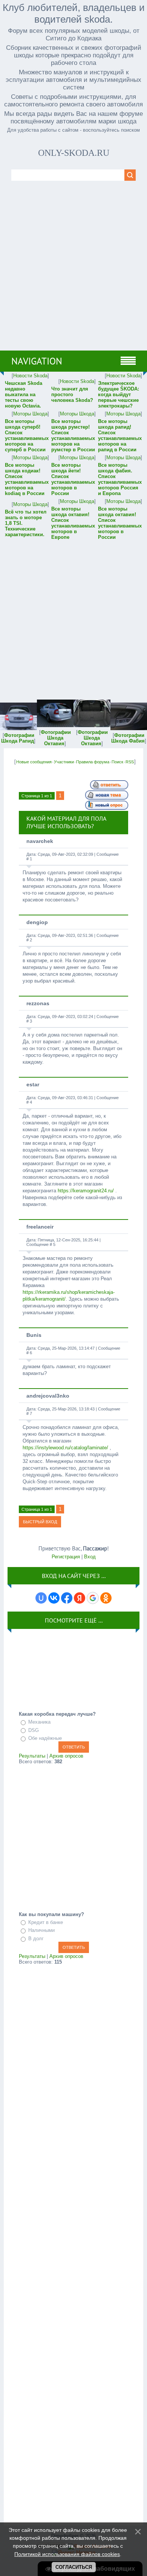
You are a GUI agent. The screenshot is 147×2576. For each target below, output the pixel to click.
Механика (39, 1722)
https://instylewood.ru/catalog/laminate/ (65, 1448)
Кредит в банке (46, 1922)
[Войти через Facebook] (67, 1598)
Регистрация (66, 1557)
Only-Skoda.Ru (74, 153)
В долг (36, 1939)
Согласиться (74, 2567)
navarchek (40, 841)
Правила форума (93, 762)
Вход (90, 1557)
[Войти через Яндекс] (80, 1598)
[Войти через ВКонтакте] (54, 1598)
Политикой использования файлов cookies (67, 2554)
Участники (64, 762)
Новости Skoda (30, 376)
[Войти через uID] (41, 1598)
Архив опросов (66, 1756)
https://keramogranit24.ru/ (86, 1191)
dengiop (37, 922)
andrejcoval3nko (48, 1396)
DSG (34, 1730)
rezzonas (38, 1003)
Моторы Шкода (30, 414)
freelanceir (40, 1227)
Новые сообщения (34, 762)
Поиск (117, 762)
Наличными (41, 1930)
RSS (130, 762)
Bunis (34, 1335)
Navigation (37, 361)
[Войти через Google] (93, 1598)
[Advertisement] (73, 273)
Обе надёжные (45, 1738)
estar (33, 1084)
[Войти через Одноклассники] (106, 1598)
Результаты (32, 1756)
